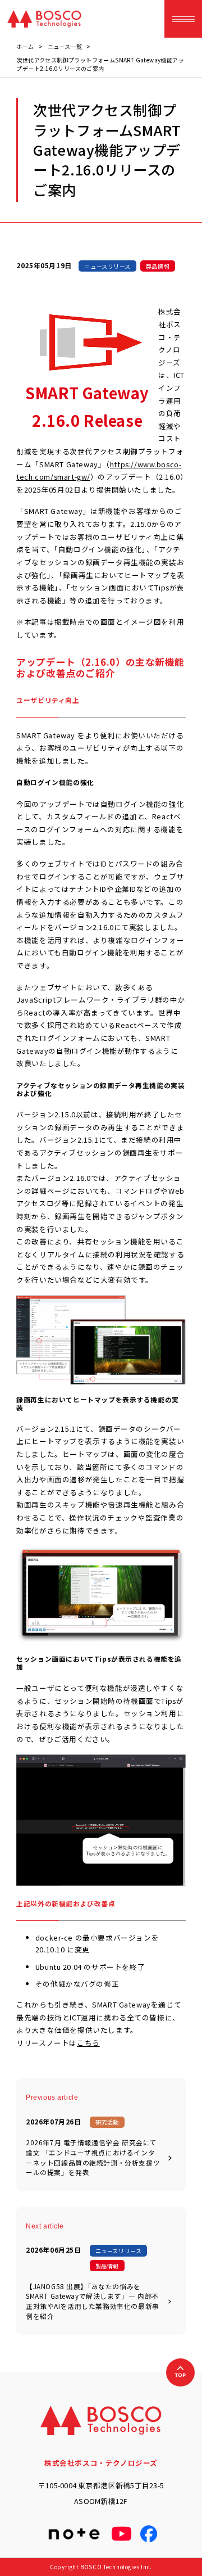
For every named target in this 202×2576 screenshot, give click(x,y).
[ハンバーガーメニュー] (183, 19)
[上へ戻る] (180, 2372)
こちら (88, 2043)
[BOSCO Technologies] (44, 19)
